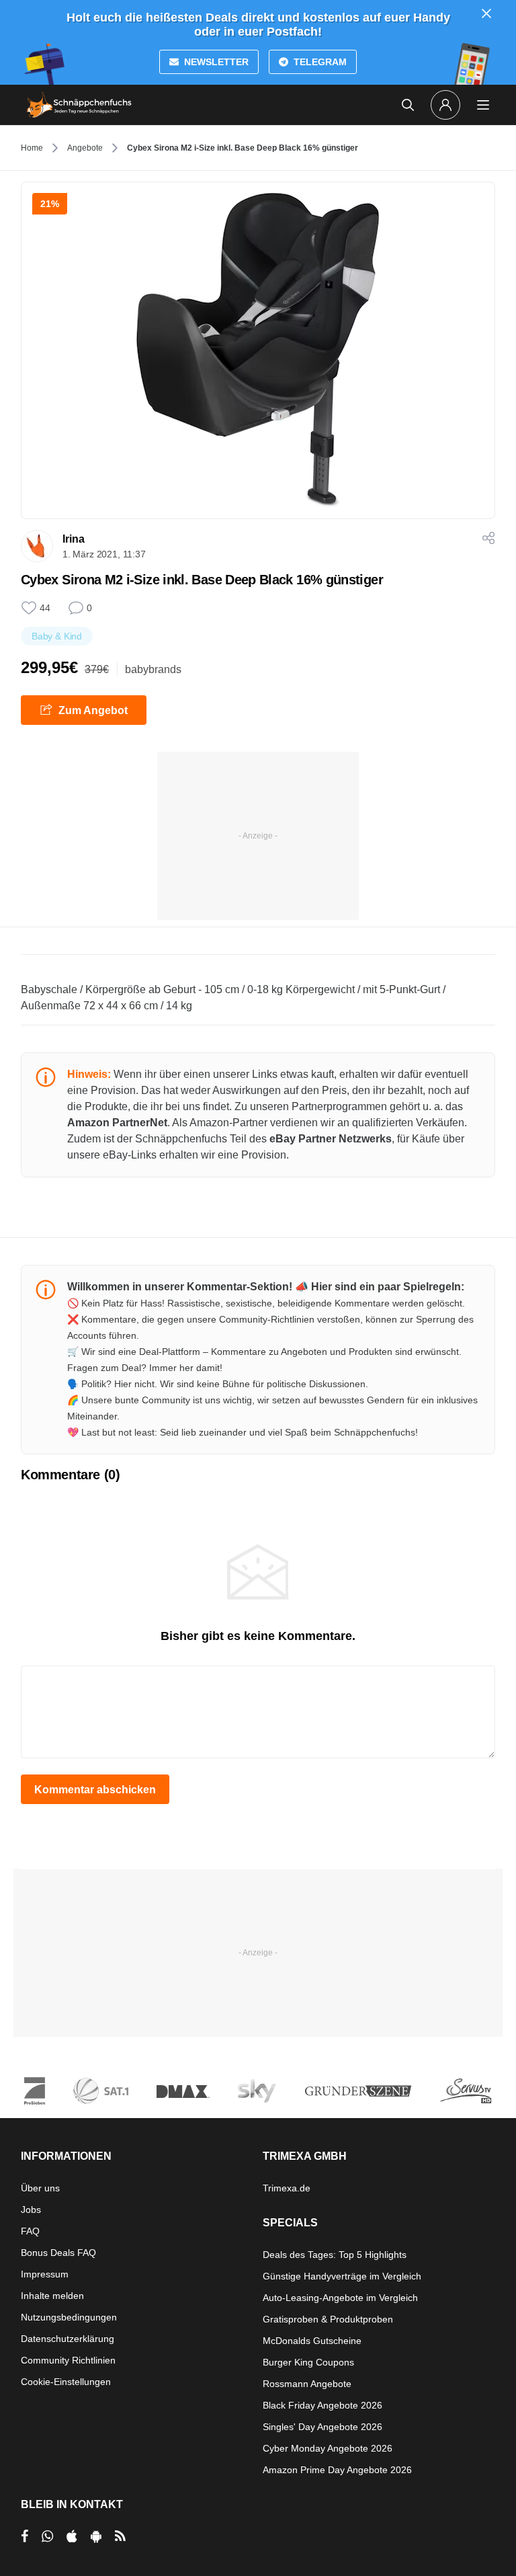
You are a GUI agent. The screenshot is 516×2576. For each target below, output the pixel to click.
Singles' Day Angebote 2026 (322, 2427)
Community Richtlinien (68, 2360)
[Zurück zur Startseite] (79, 105)
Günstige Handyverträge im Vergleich (342, 2276)
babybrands (153, 669)
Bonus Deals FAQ (58, 2253)
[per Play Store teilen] (96, 2536)
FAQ (30, 2231)
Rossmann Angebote (307, 2384)
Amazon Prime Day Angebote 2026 (337, 2470)
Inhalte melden (52, 2296)
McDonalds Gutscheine (312, 2341)
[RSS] (120, 2536)
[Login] (445, 105)
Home (32, 148)
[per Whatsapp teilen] (47, 2536)
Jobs (31, 2210)
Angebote (85, 148)
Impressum (45, 2274)
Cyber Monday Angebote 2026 (328, 2448)
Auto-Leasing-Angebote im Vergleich (340, 2298)
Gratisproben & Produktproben (328, 2319)
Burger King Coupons (308, 2362)
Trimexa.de (287, 2188)
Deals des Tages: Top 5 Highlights (335, 2255)
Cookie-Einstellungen (66, 2382)
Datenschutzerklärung (68, 2339)
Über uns (40, 2188)
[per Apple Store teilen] (72, 2536)
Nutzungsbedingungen (69, 2317)
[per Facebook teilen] (25, 2536)
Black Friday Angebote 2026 (322, 2405)
